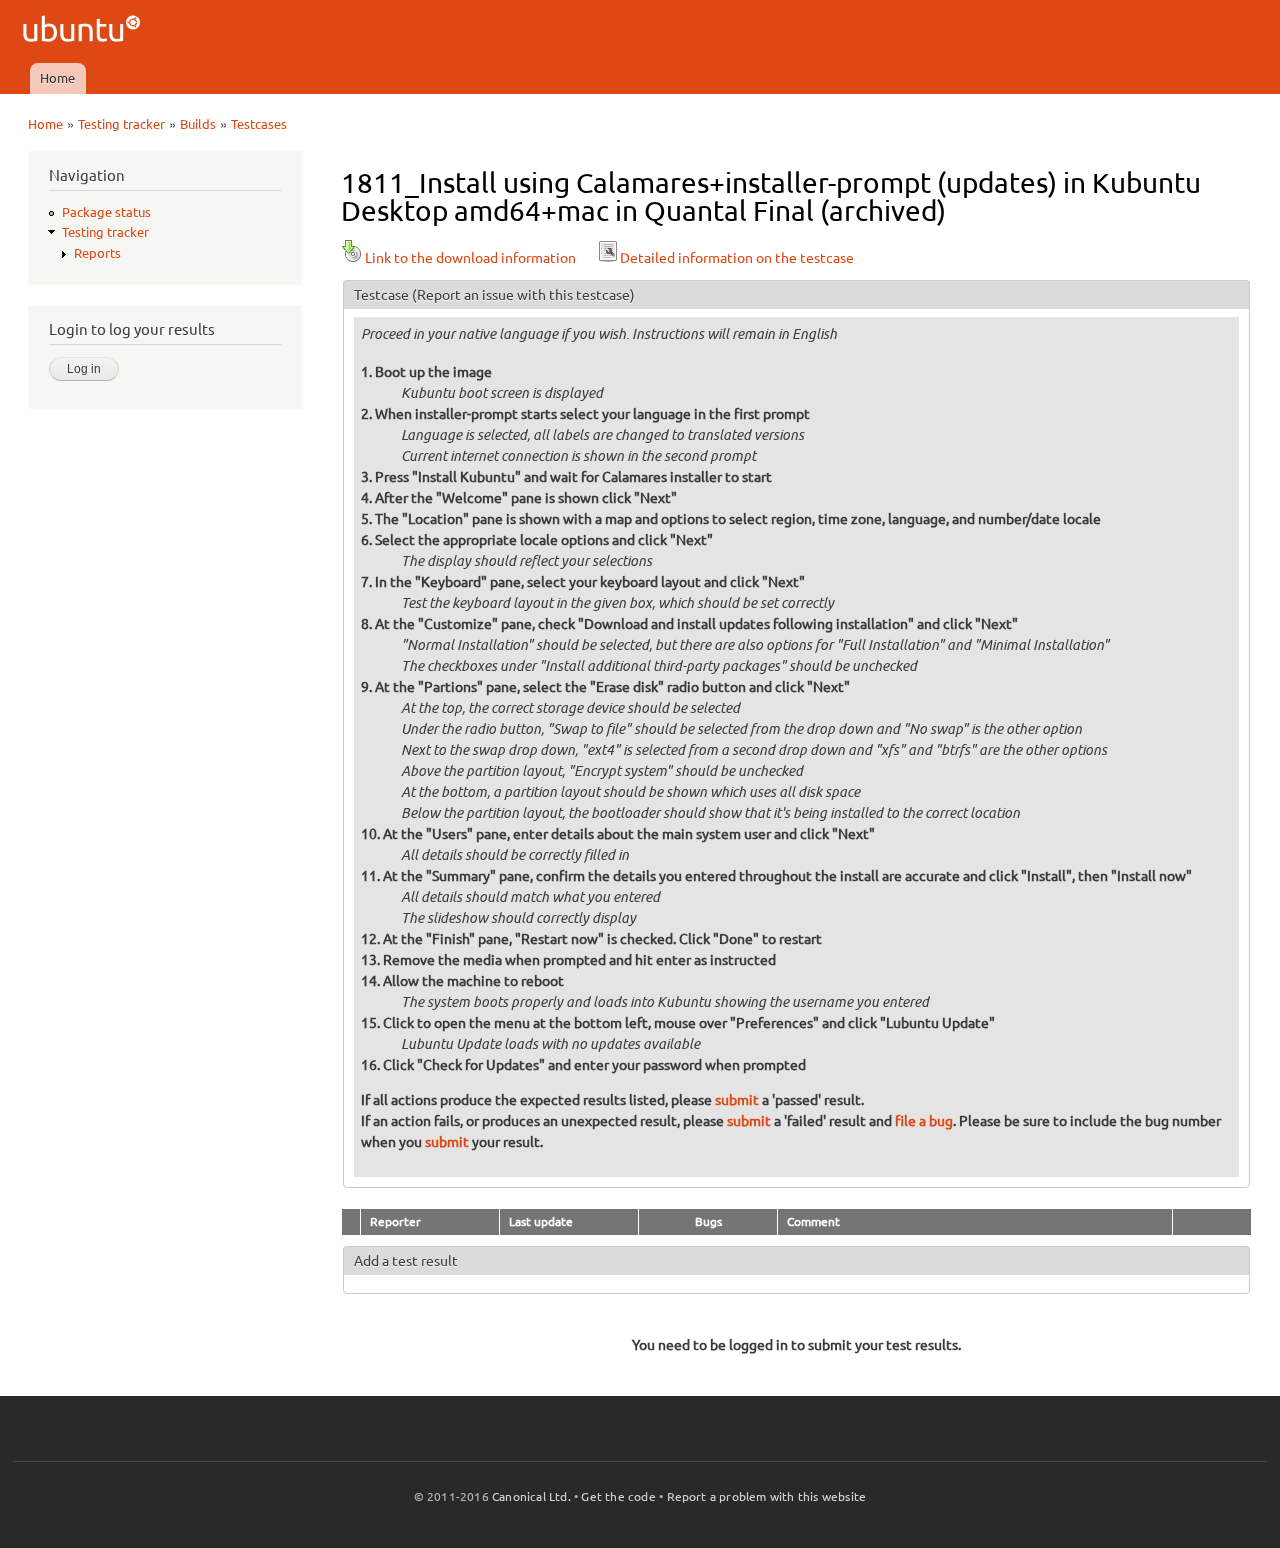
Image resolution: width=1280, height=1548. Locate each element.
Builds (198, 124)
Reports (97, 253)
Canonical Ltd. (531, 1496)
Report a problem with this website (767, 1496)
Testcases (259, 124)
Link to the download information (470, 258)
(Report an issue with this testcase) (523, 295)
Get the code (618, 1496)
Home (57, 78)
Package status (106, 212)
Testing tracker (121, 124)
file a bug (924, 1121)
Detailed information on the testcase (737, 258)
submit (737, 1100)
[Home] (84, 31)
